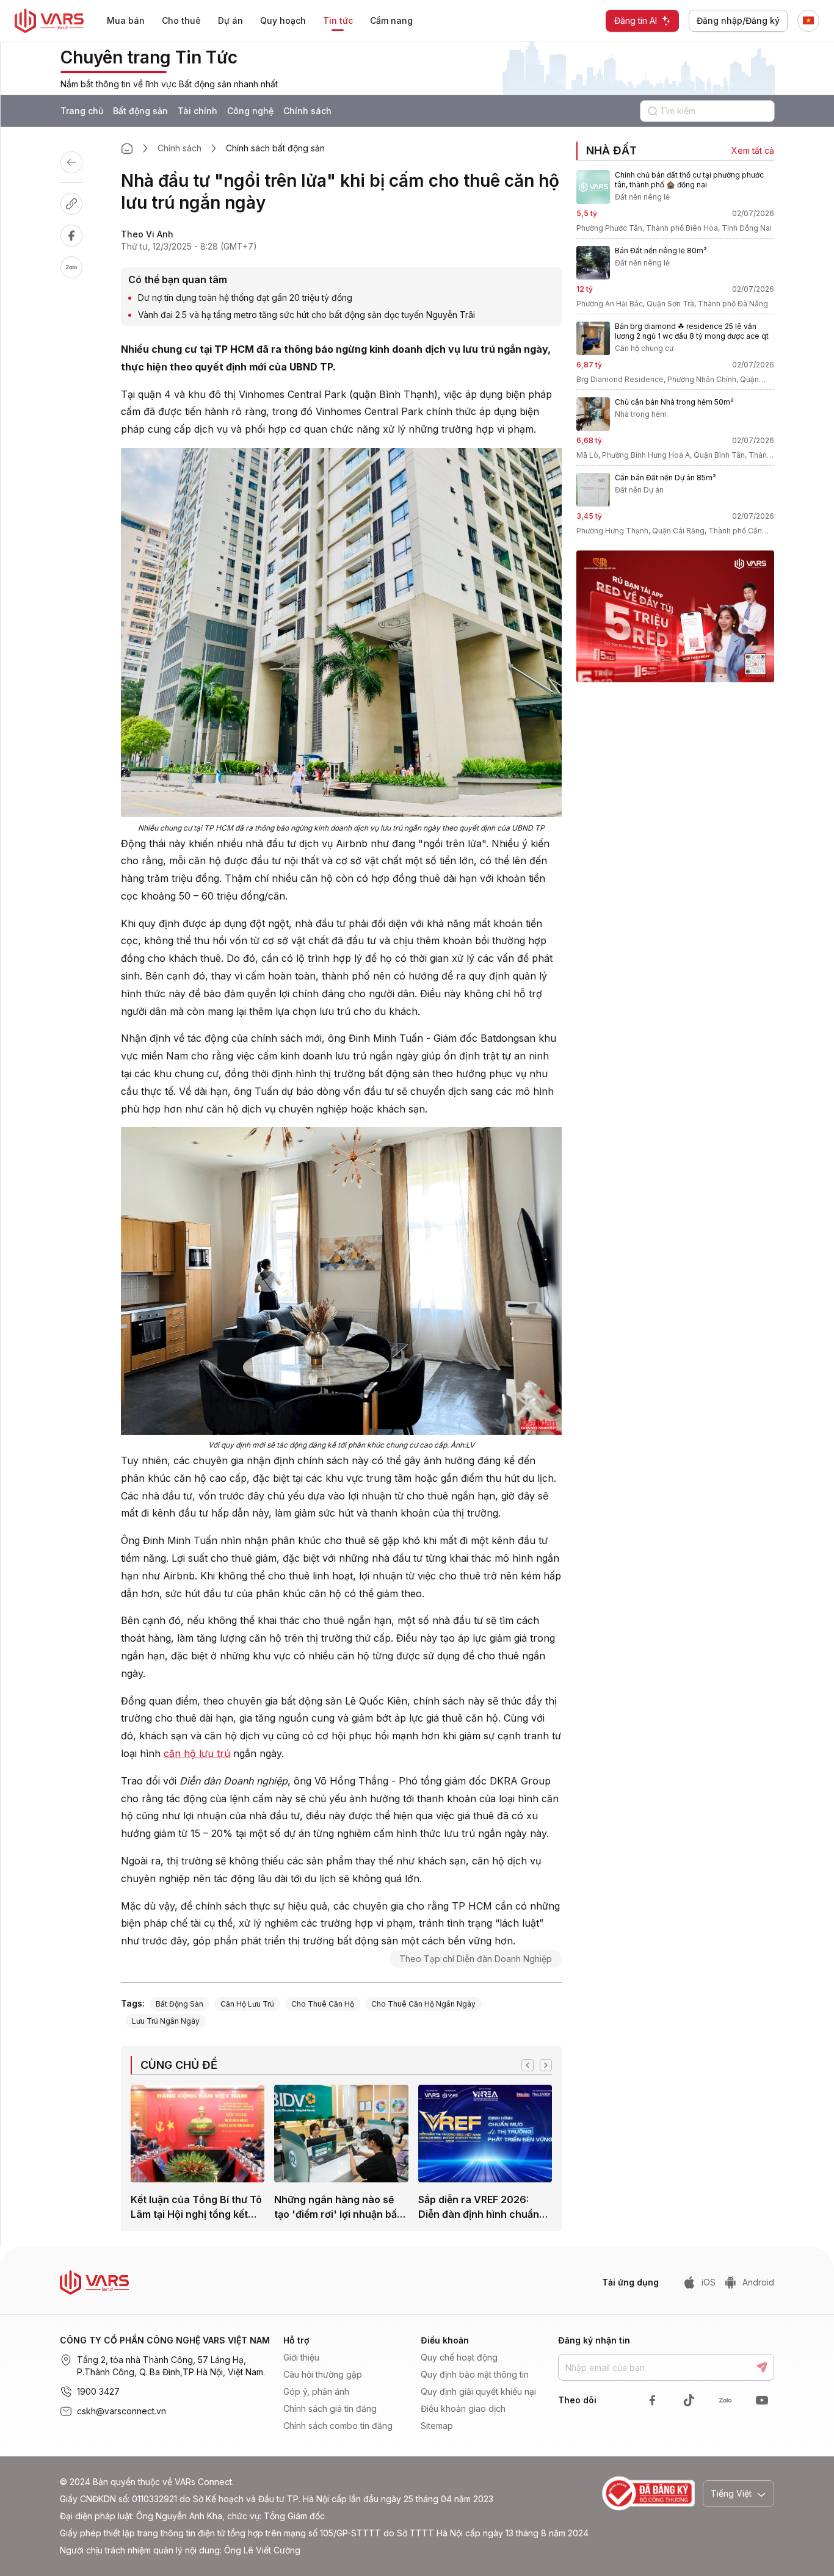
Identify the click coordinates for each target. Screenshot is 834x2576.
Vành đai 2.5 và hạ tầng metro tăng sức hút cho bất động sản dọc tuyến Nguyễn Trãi (306, 315)
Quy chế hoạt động (459, 2357)
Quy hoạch (283, 20)
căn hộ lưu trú (197, 1753)
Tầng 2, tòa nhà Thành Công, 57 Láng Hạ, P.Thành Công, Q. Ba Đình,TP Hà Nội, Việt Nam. (171, 2366)
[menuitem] (126, 21)
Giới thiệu (301, 2357)
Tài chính (198, 111)
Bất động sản (140, 111)
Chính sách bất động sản (275, 148)
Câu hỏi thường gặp (323, 2374)
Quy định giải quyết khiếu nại (478, 2391)
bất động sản (179, 2004)
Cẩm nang (391, 20)
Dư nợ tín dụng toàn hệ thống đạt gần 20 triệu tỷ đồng (245, 298)
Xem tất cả (753, 150)
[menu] (268, 21)
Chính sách (307, 111)
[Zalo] (84, 267)
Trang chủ (82, 111)
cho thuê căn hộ (323, 2004)
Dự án (230, 20)
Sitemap (437, 2426)
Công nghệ (250, 111)
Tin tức (338, 20)
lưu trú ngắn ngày (166, 2021)
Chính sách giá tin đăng (330, 2408)
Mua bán (126, 20)
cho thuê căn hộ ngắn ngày (423, 2004)
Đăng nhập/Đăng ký (738, 20)
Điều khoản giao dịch (463, 2408)
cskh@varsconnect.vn (121, 2411)
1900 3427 (98, 2391)
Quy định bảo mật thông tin (475, 2374)
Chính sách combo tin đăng (338, 2426)
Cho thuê (181, 20)
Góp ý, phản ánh (316, 2391)
